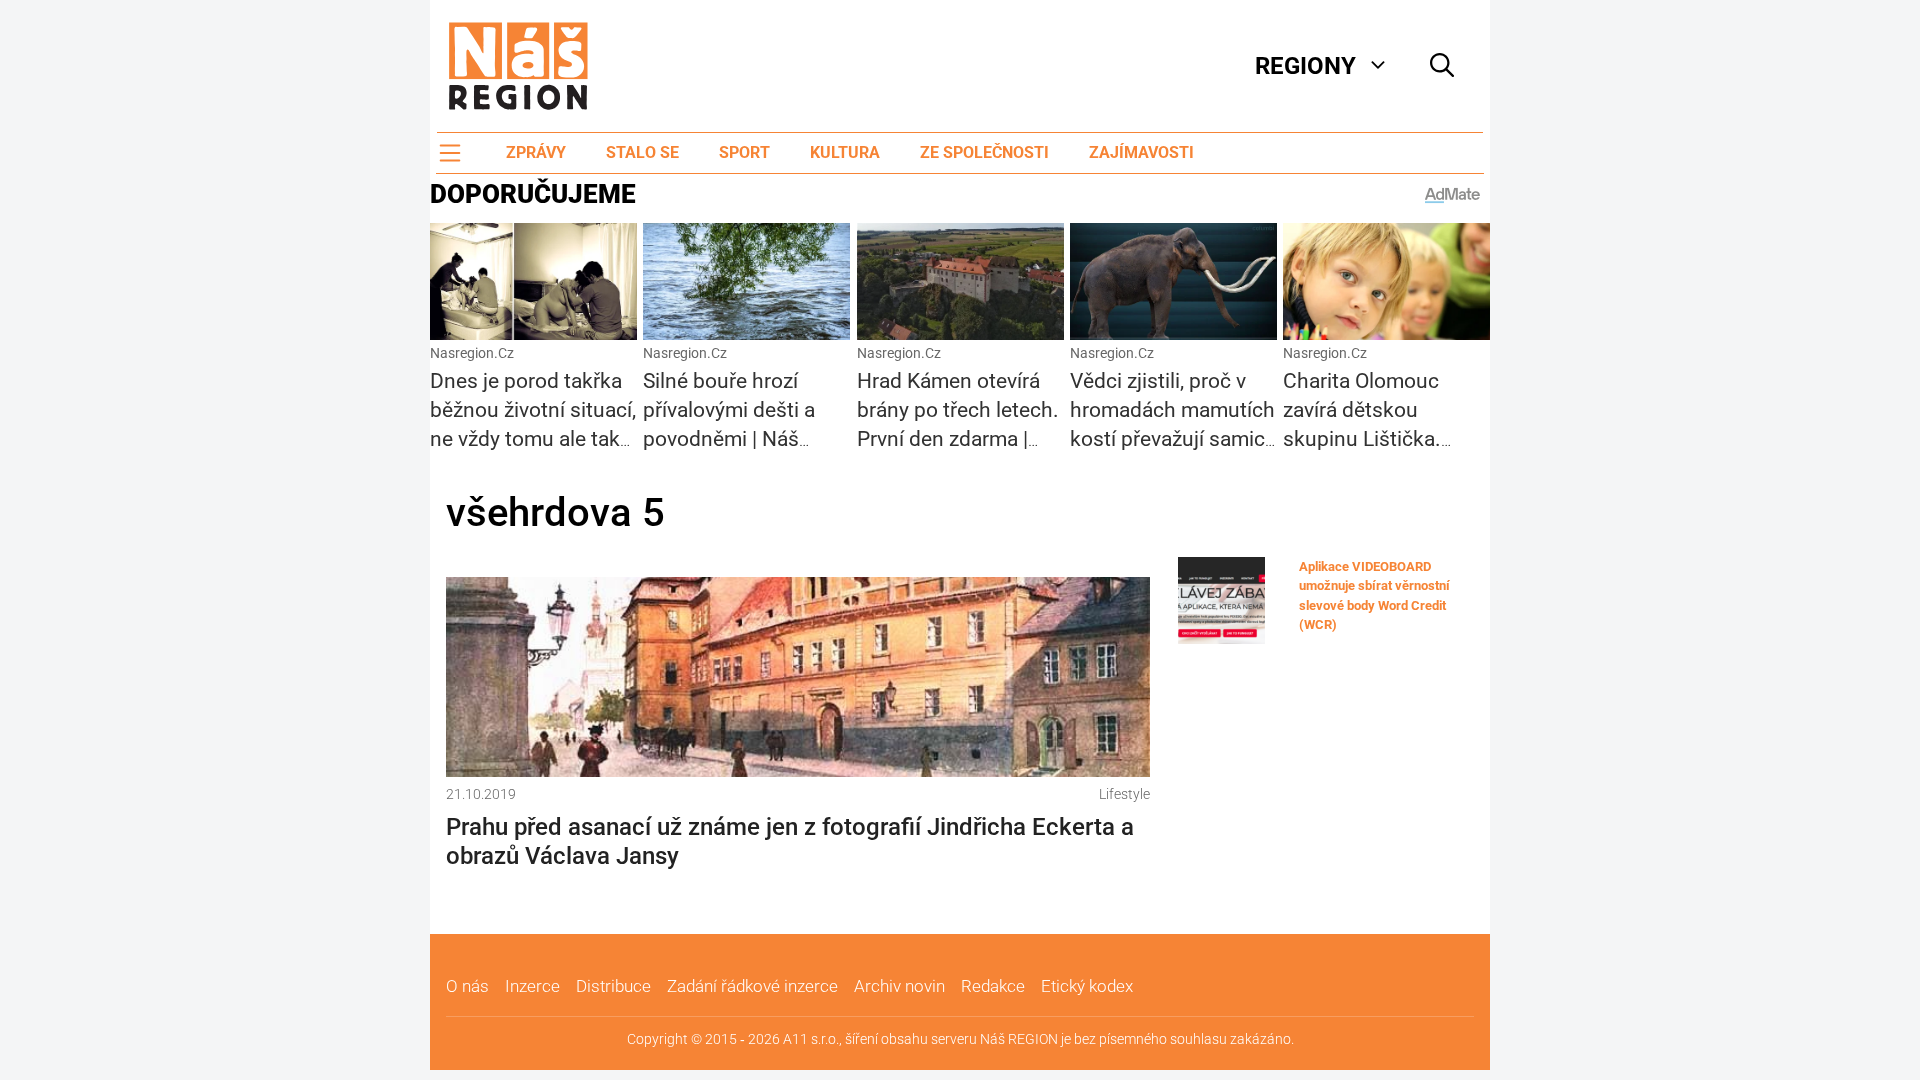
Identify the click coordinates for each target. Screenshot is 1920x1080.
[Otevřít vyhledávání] (1442, 66)
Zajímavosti (1141, 152)
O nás (467, 986)
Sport (744, 152)
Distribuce (613, 986)
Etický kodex (1087, 986)
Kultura (845, 152)
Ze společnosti (984, 152)
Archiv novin (899, 986)
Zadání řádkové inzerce (752, 986)
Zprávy (536, 152)
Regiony (1305, 66)
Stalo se (642, 152)
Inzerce (532, 986)
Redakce (993, 986)
